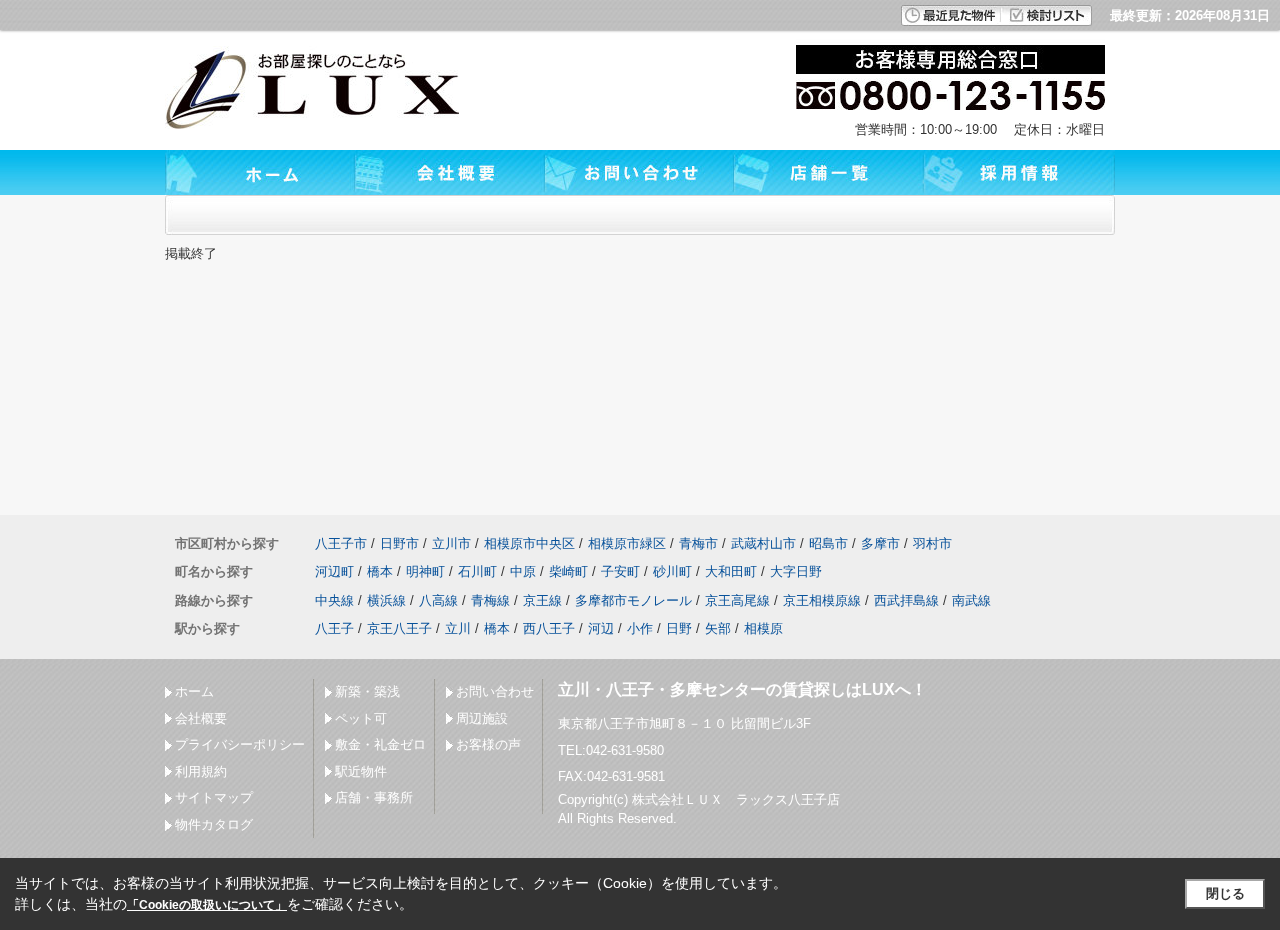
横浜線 (386, 600)
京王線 (542, 600)
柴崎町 (568, 571)
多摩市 (880, 543)
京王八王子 (399, 628)
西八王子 (549, 628)
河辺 (601, 628)
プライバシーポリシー (240, 744)
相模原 (763, 628)
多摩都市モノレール (633, 600)
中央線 (334, 600)
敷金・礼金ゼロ (380, 744)
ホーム (194, 691)
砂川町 (672, 571)
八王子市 (341, 543)
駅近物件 (361, 771)
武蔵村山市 (763, 543)
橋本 (380, 571)
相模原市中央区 (529, 543)
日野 (679, 628)
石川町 (477, 571)
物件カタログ (214, 824)
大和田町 (731, 571)
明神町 (425, 571)
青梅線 (490, 600)
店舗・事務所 (374, 797)
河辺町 (334, 571)
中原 (523, 571)
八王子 (334, 628)
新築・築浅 (367, 691)
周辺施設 (482, 718)
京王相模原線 (822, 600)
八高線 (438, 600)
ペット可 (361, 718)
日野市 (399, 543)
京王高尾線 (737, 600)
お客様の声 (488, 744)
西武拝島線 (906, 600)
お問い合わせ (495, 691)
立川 (458, 628)
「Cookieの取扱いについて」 (207, 905)
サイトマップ (214, 797)
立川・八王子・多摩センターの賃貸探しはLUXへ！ (742, 689)
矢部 (718, 628)
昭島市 (828, 543)
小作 (640, 628)
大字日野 (796, 571)
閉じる (1225, 893)
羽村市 (932, 543)
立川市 (451, 543)
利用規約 (201, 771)
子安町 (620, 571)
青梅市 (698, 543)
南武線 (971, 600)
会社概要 (201, 718)
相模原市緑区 (627, 543)
